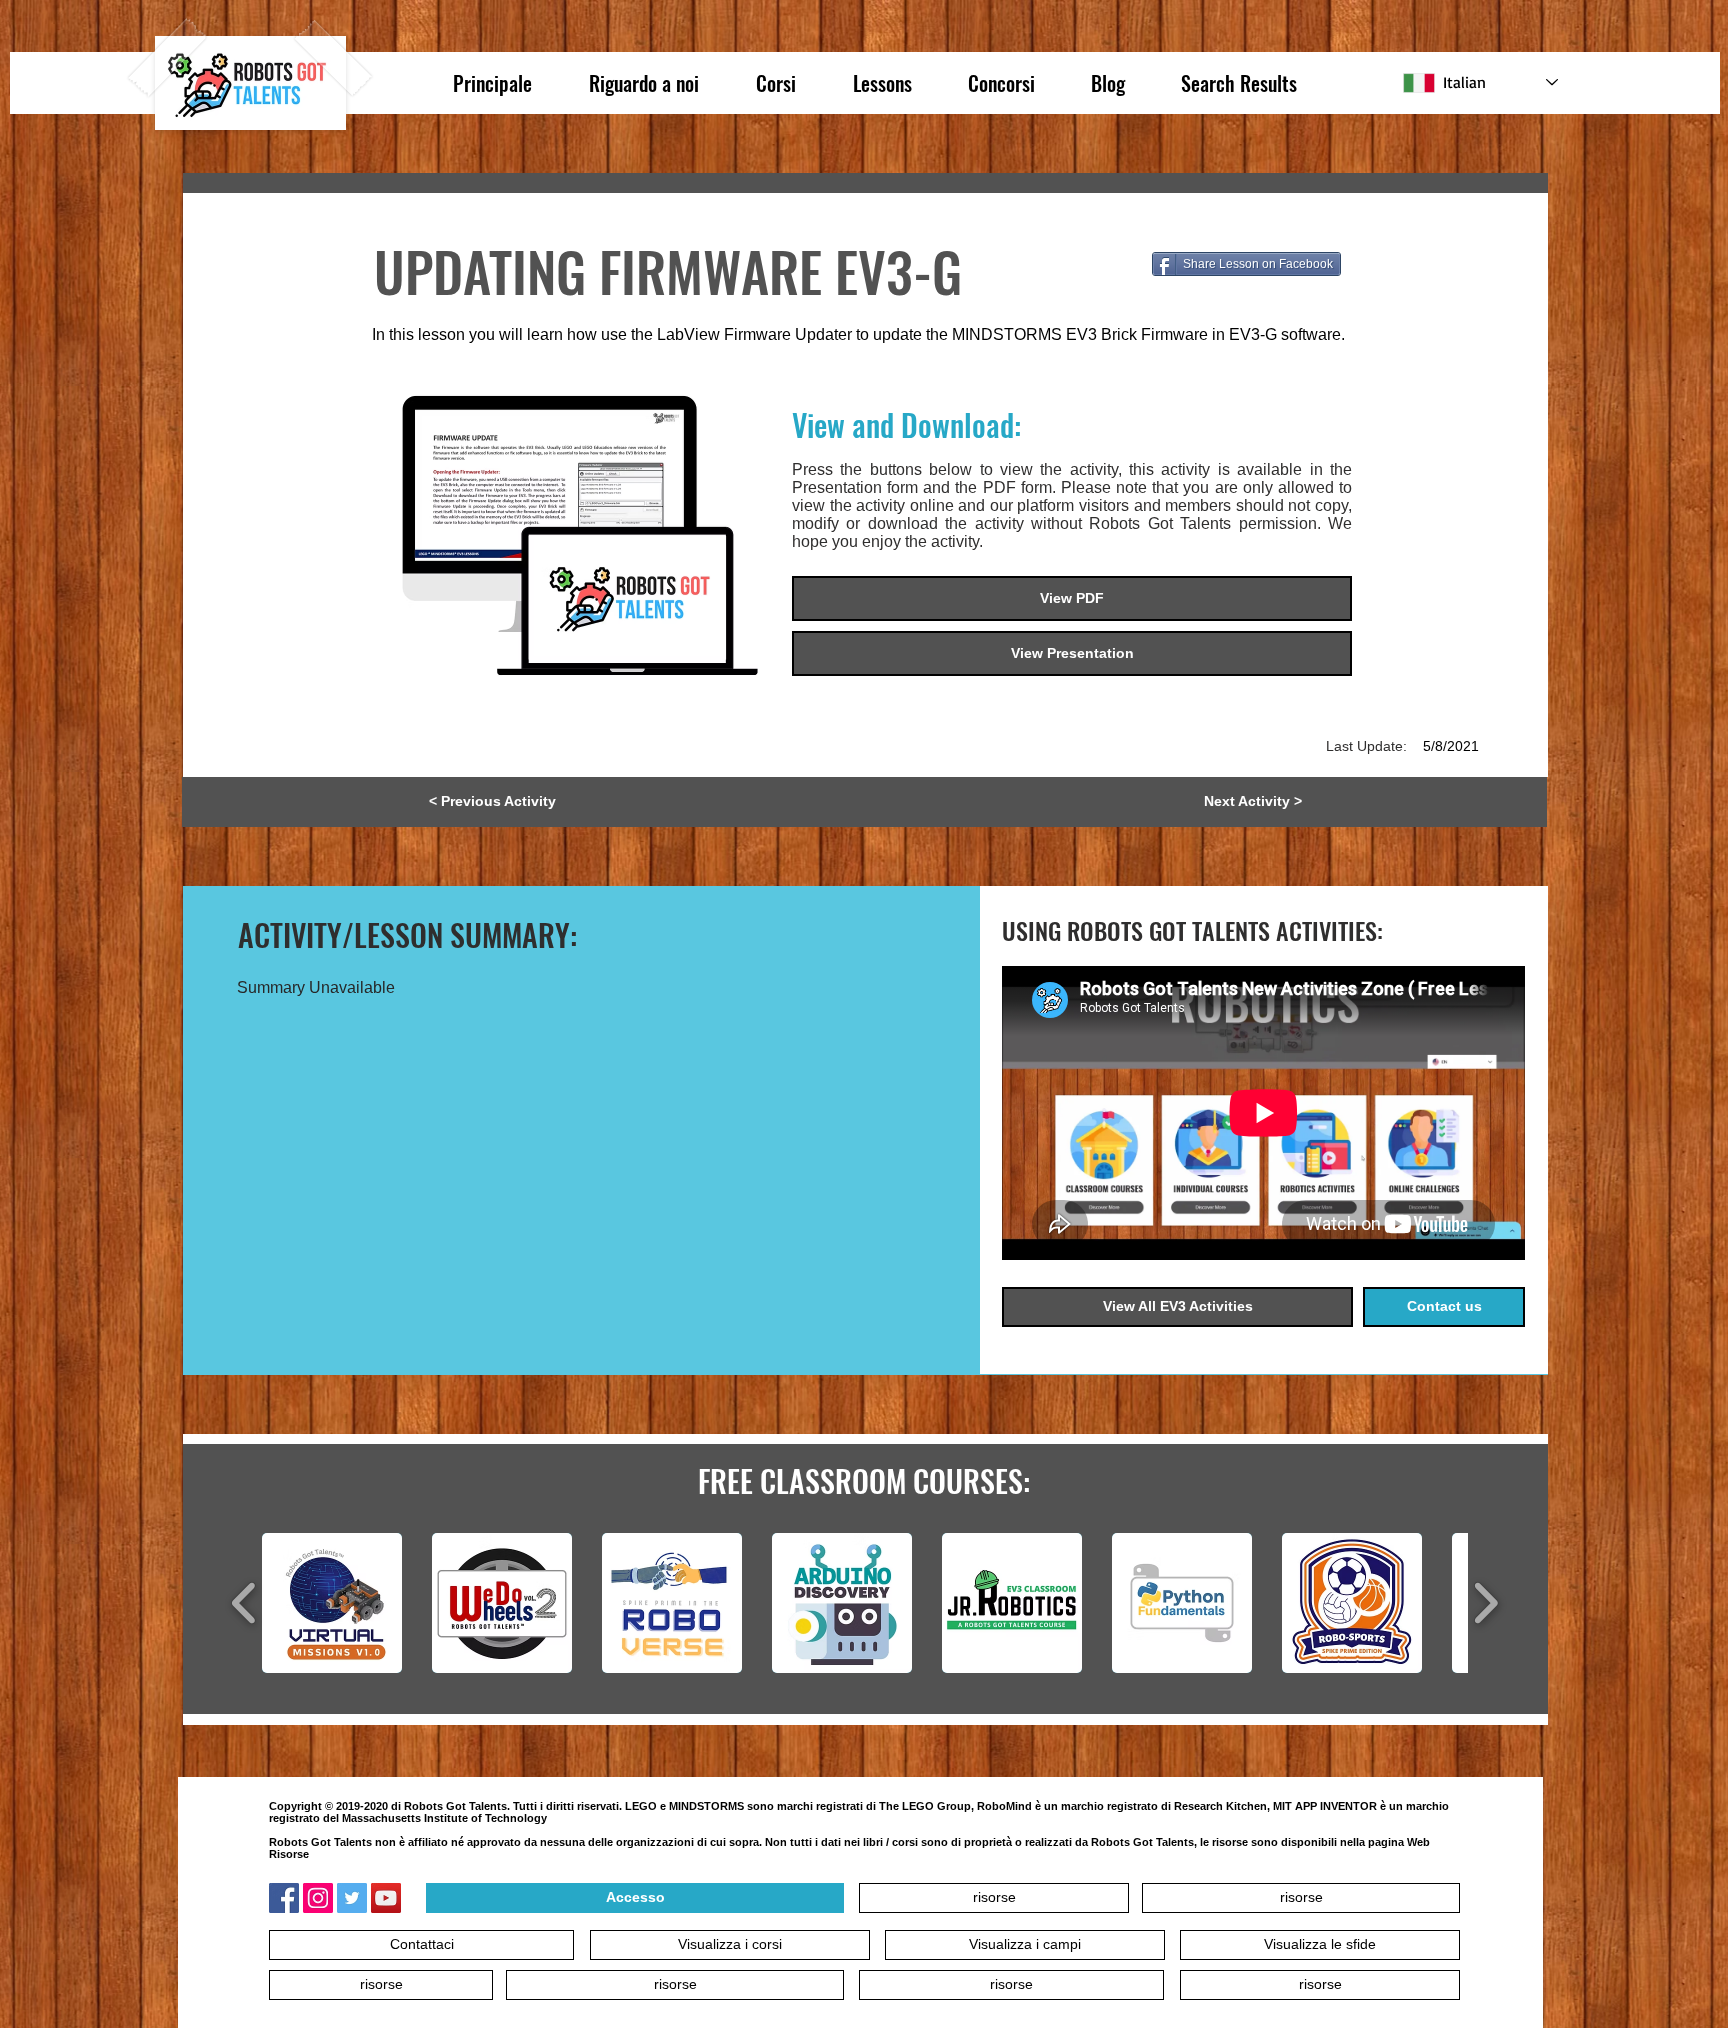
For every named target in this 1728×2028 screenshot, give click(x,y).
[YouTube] (386, 1898)
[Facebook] (284, 1898)
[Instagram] (318, 1898)
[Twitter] (352, 1898)
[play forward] (1485, 1603)
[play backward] (244, 1603)
